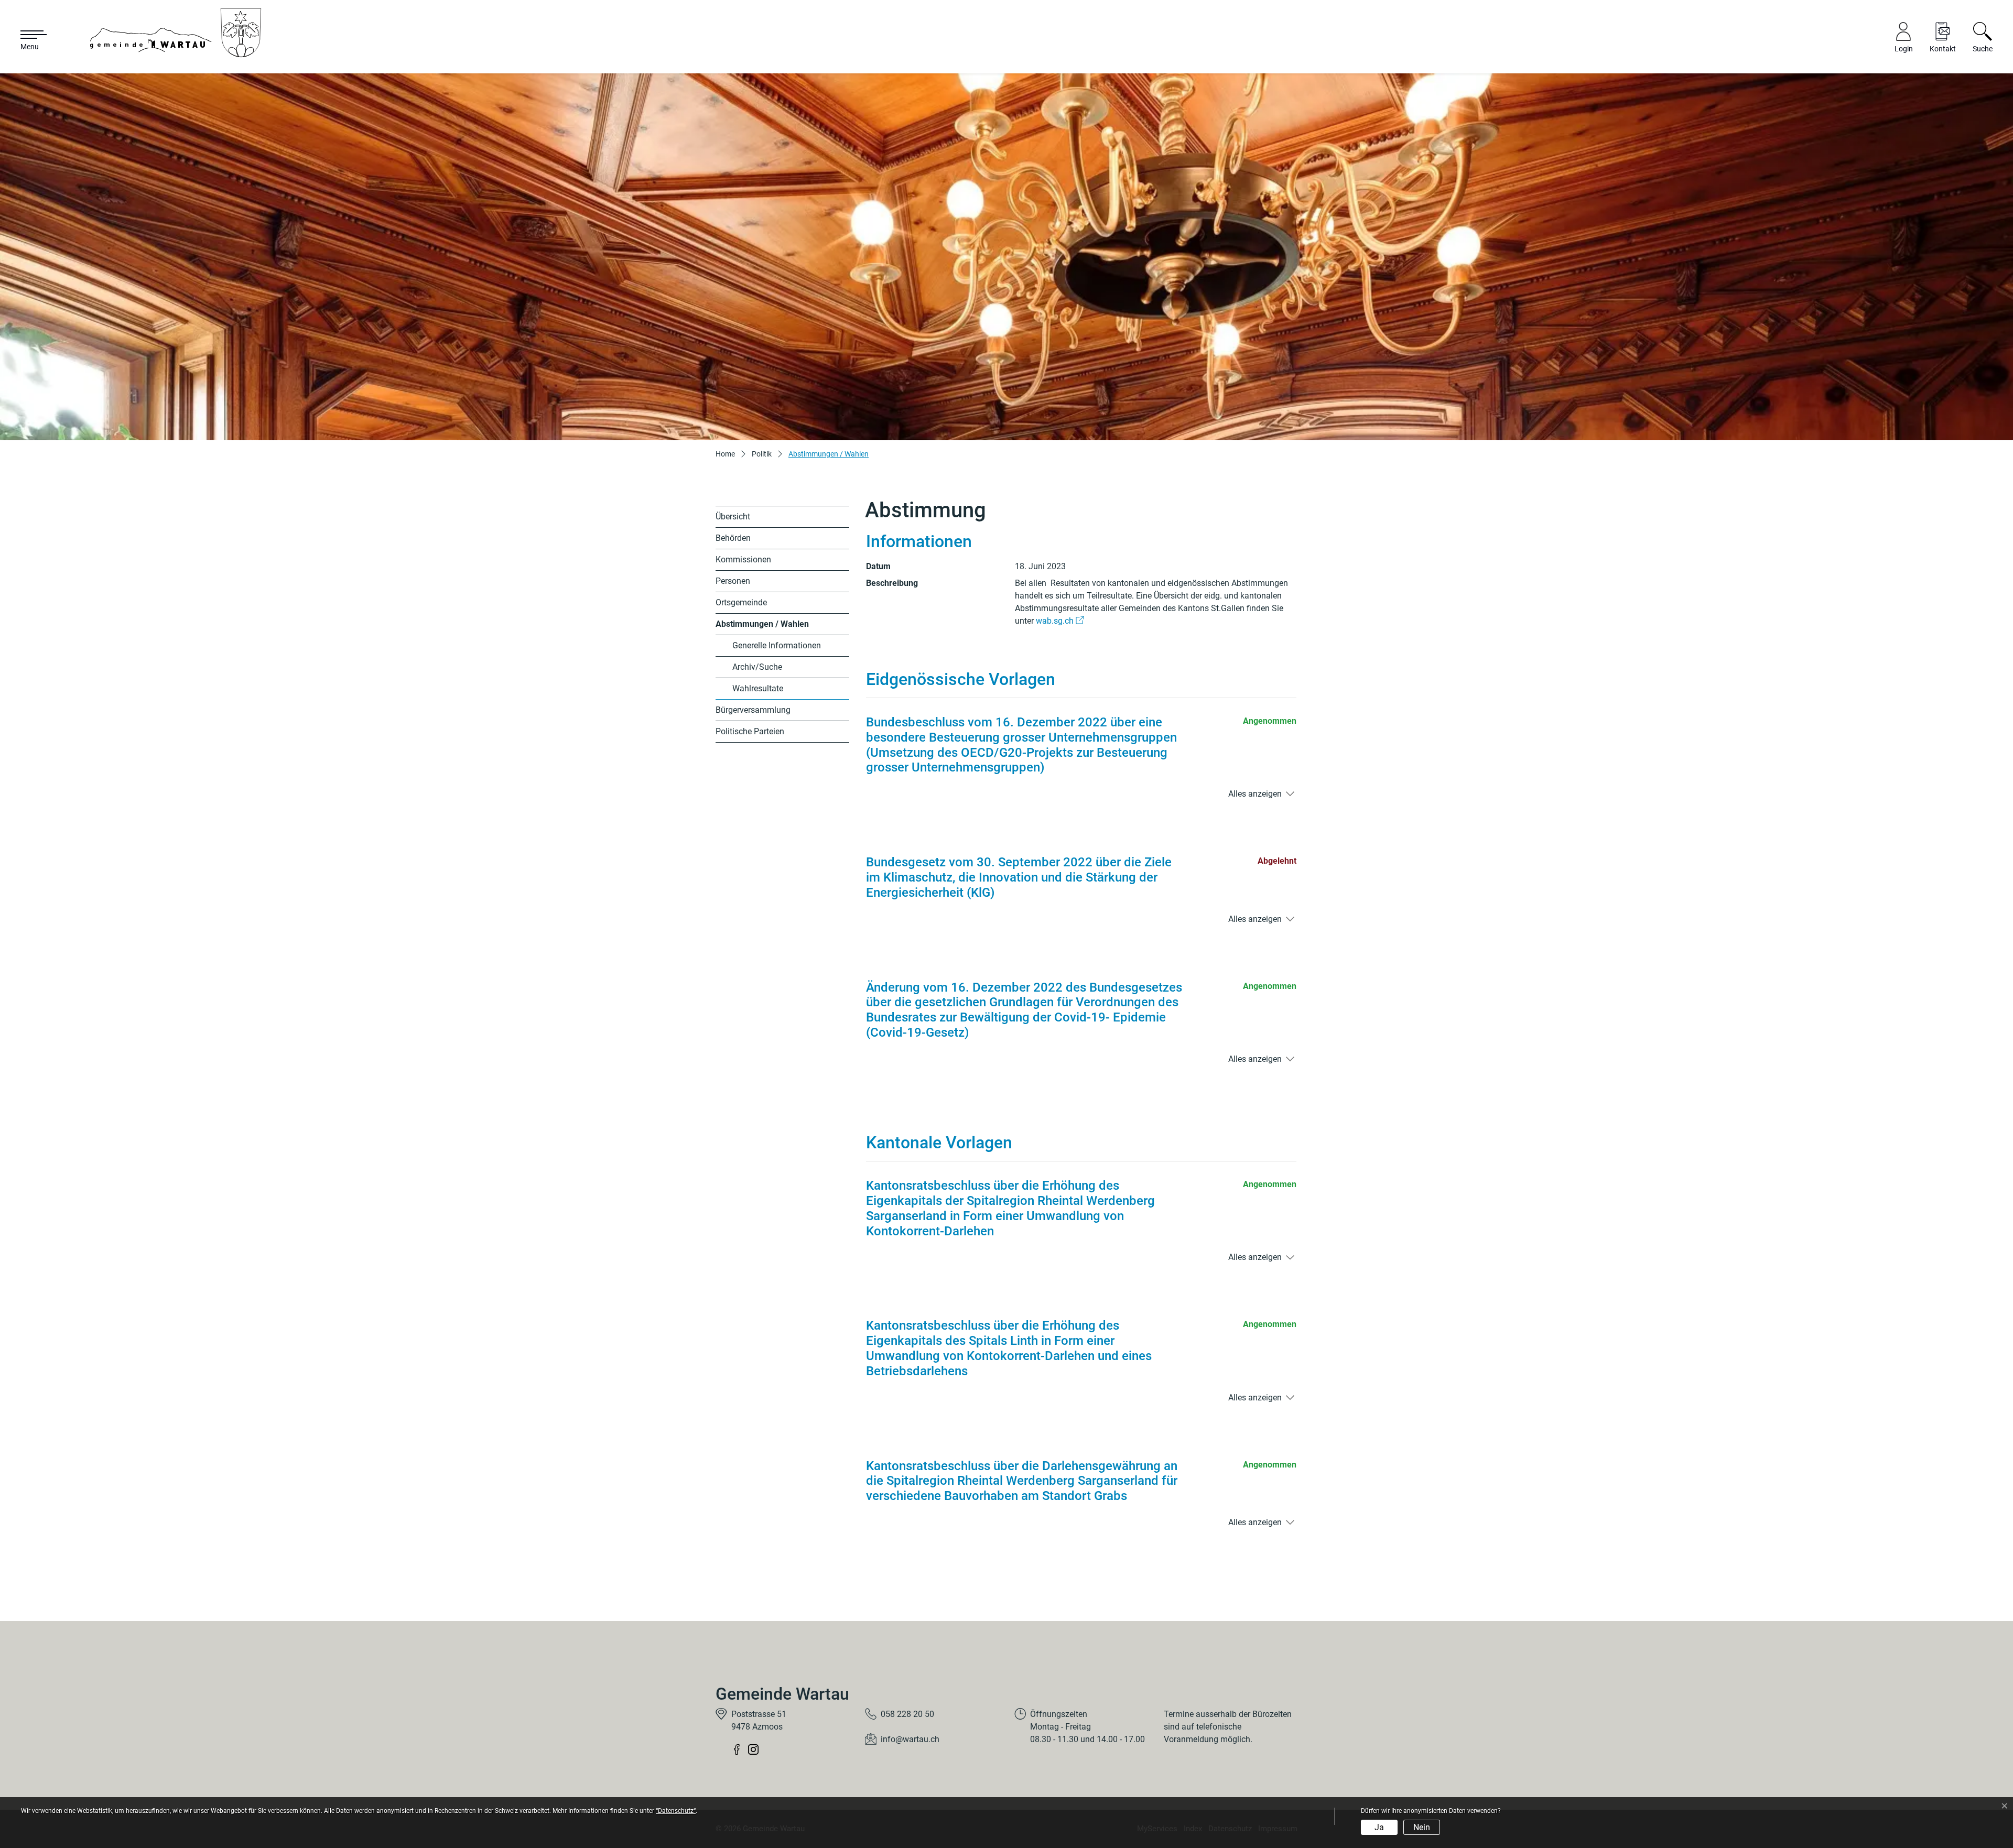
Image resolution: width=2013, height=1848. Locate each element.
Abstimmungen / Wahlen (762, 627)
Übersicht (733, 517)
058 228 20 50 (907, 1714)
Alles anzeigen (1255, 794)
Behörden (733, 538)
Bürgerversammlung (753, 710)
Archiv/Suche (757, 667)
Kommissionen (743, 559)
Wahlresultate (758, 688)
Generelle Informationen (777, 645)
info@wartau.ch (910, 1739)
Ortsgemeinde (741, 602)
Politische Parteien (750, 731)
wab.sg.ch (1060, 621)
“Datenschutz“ (676, 1811)
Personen (733, 581)
